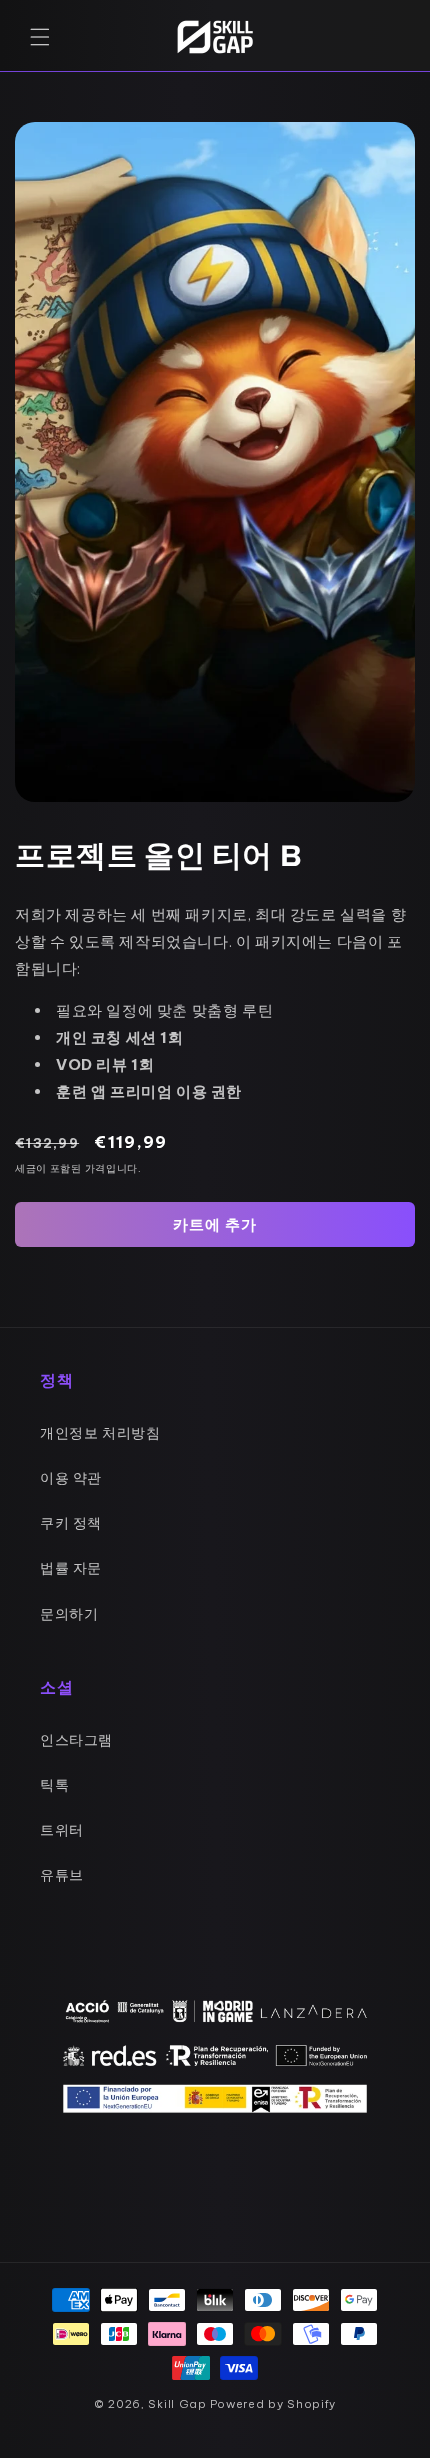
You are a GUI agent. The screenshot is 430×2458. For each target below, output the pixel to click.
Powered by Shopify (273, 2404)
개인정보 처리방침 (100, 1433)
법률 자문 (71, 1568)
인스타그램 (76, 1740)
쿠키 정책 (71, 1523)
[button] (40, 37)
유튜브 (62, 1875)
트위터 (62, 1830)
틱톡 (54, 1785)
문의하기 (69, 1614)
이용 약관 (71, 1478)
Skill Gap (177, 2404)
